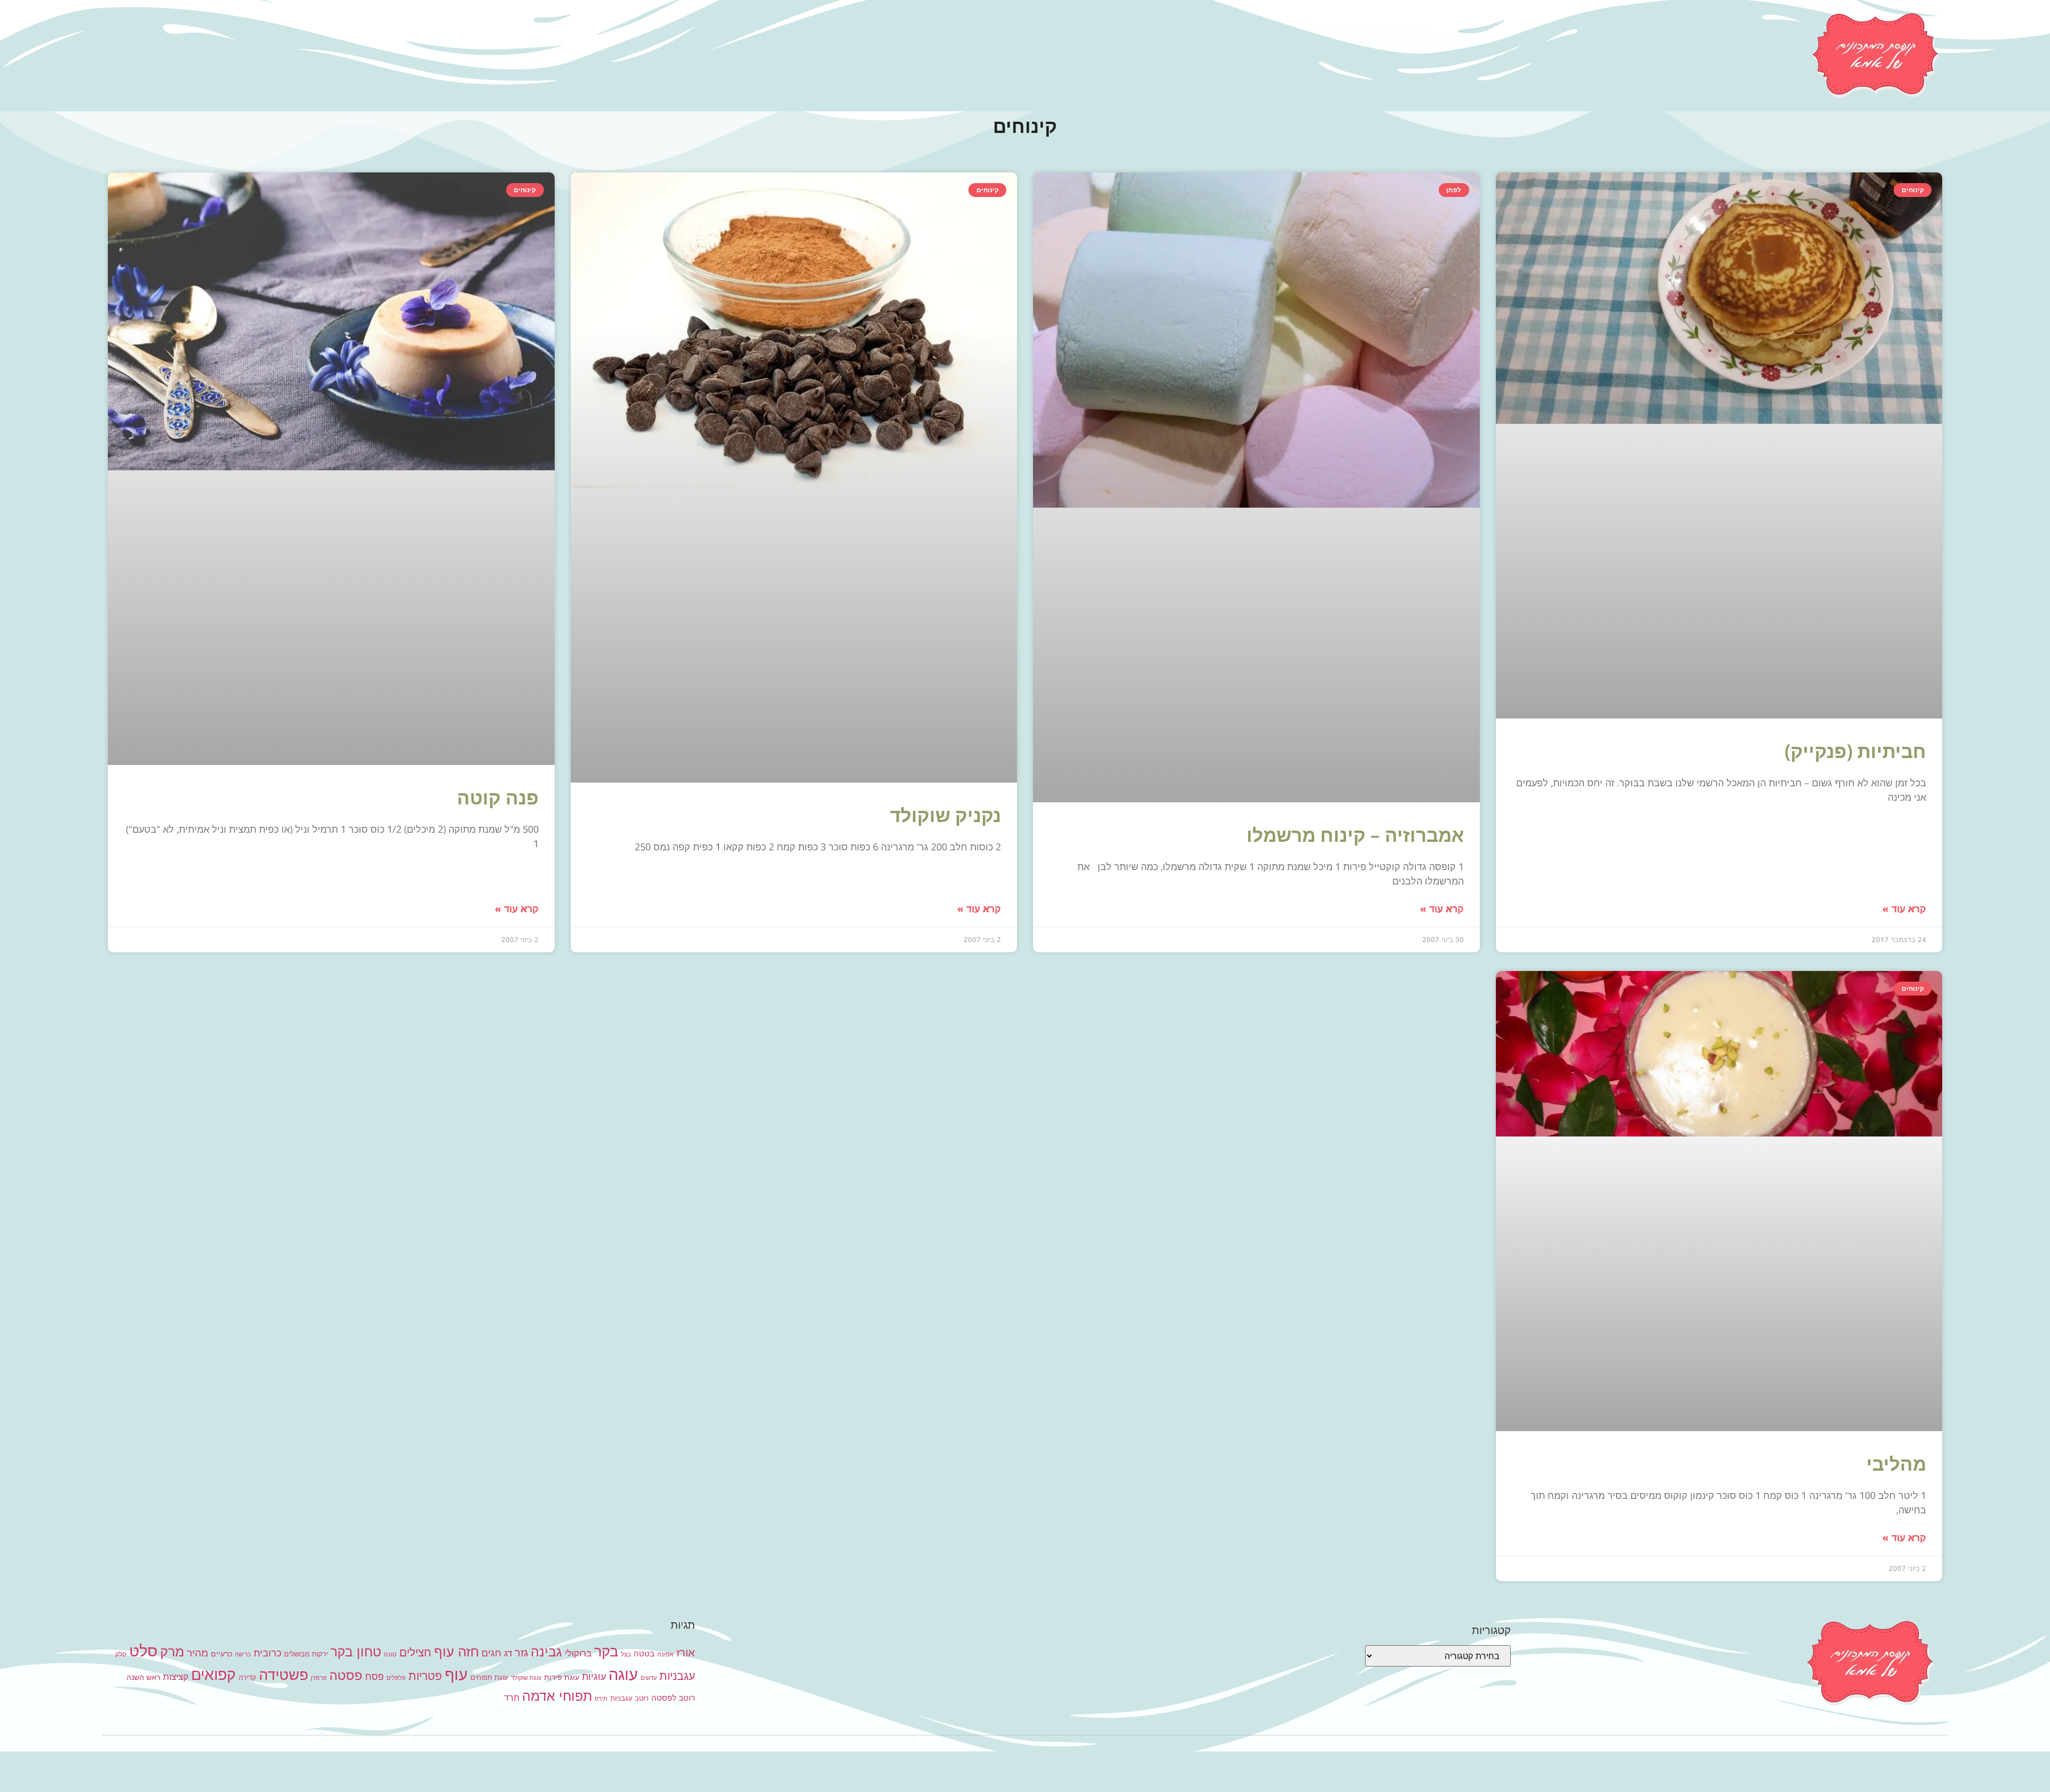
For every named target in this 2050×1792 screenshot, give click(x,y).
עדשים (649, 1678)
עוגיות (594, 1676)
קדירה (247, 1677)
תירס (601, 1699)
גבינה (546, 1651)
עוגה (623, 1674)
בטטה (644, 1653)
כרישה (243, 1655)
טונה (390, 1654)
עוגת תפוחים (489, 1677)
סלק (121, 1654)
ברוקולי (578, 1653)
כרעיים (222, 1653)
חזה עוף (456, 1652)
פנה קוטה (498, 797)
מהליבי (1896, 1463)
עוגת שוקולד (526, 1678)
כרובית (267, 1653)
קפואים (214, 1675)
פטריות (425, 1676)
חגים (491, 1653)
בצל (626, 1655)
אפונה (665, 1654)
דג (508, 1653)
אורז (686, 1653)
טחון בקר (356, 1652)
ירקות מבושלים (306, 1654)
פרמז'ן (319, 1678)
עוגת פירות (562, 1677)
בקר (606, 1651)
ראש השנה (143, 1677)
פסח (374, 1676)
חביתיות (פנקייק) (1855, 751)
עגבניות (677, 1676)
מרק (172, 1651)
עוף (456, 1674)
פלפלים (396, 1678)
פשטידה (283, 1675)
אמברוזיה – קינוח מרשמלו (1355, 835)
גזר (521, 1653)
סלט (143, 1651)
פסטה (346, 1675)
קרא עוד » (1904, 909)
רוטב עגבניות (629, 1698)
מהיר (198, 1653)
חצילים (415, 1652)
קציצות (176, 1677)
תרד (512, 1698)
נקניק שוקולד (945, 815)
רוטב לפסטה (673, 1698)
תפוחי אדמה (557, 1696)
